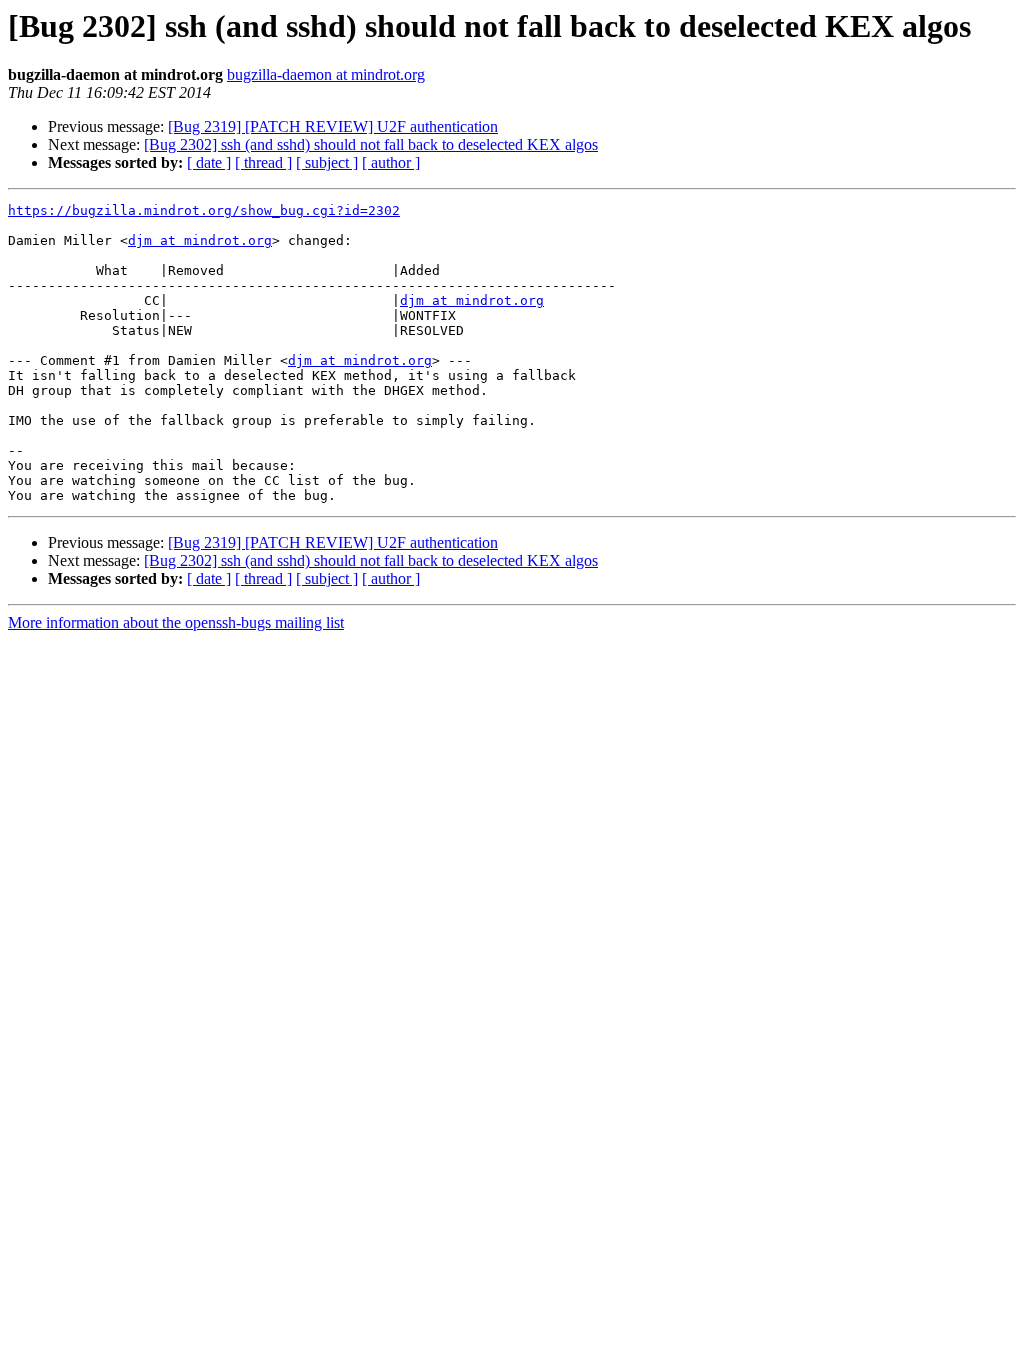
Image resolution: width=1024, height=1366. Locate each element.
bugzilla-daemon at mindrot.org (326, 74)
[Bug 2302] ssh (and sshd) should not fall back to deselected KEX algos (371, 144)
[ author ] (391, 162)
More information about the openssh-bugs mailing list (176, 622)
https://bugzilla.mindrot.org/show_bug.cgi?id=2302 (204, 210)
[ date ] (209, 162)
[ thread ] (263, 162)
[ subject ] (327, 162)
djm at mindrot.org (200, 240)
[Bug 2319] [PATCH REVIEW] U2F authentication (333, 126)
